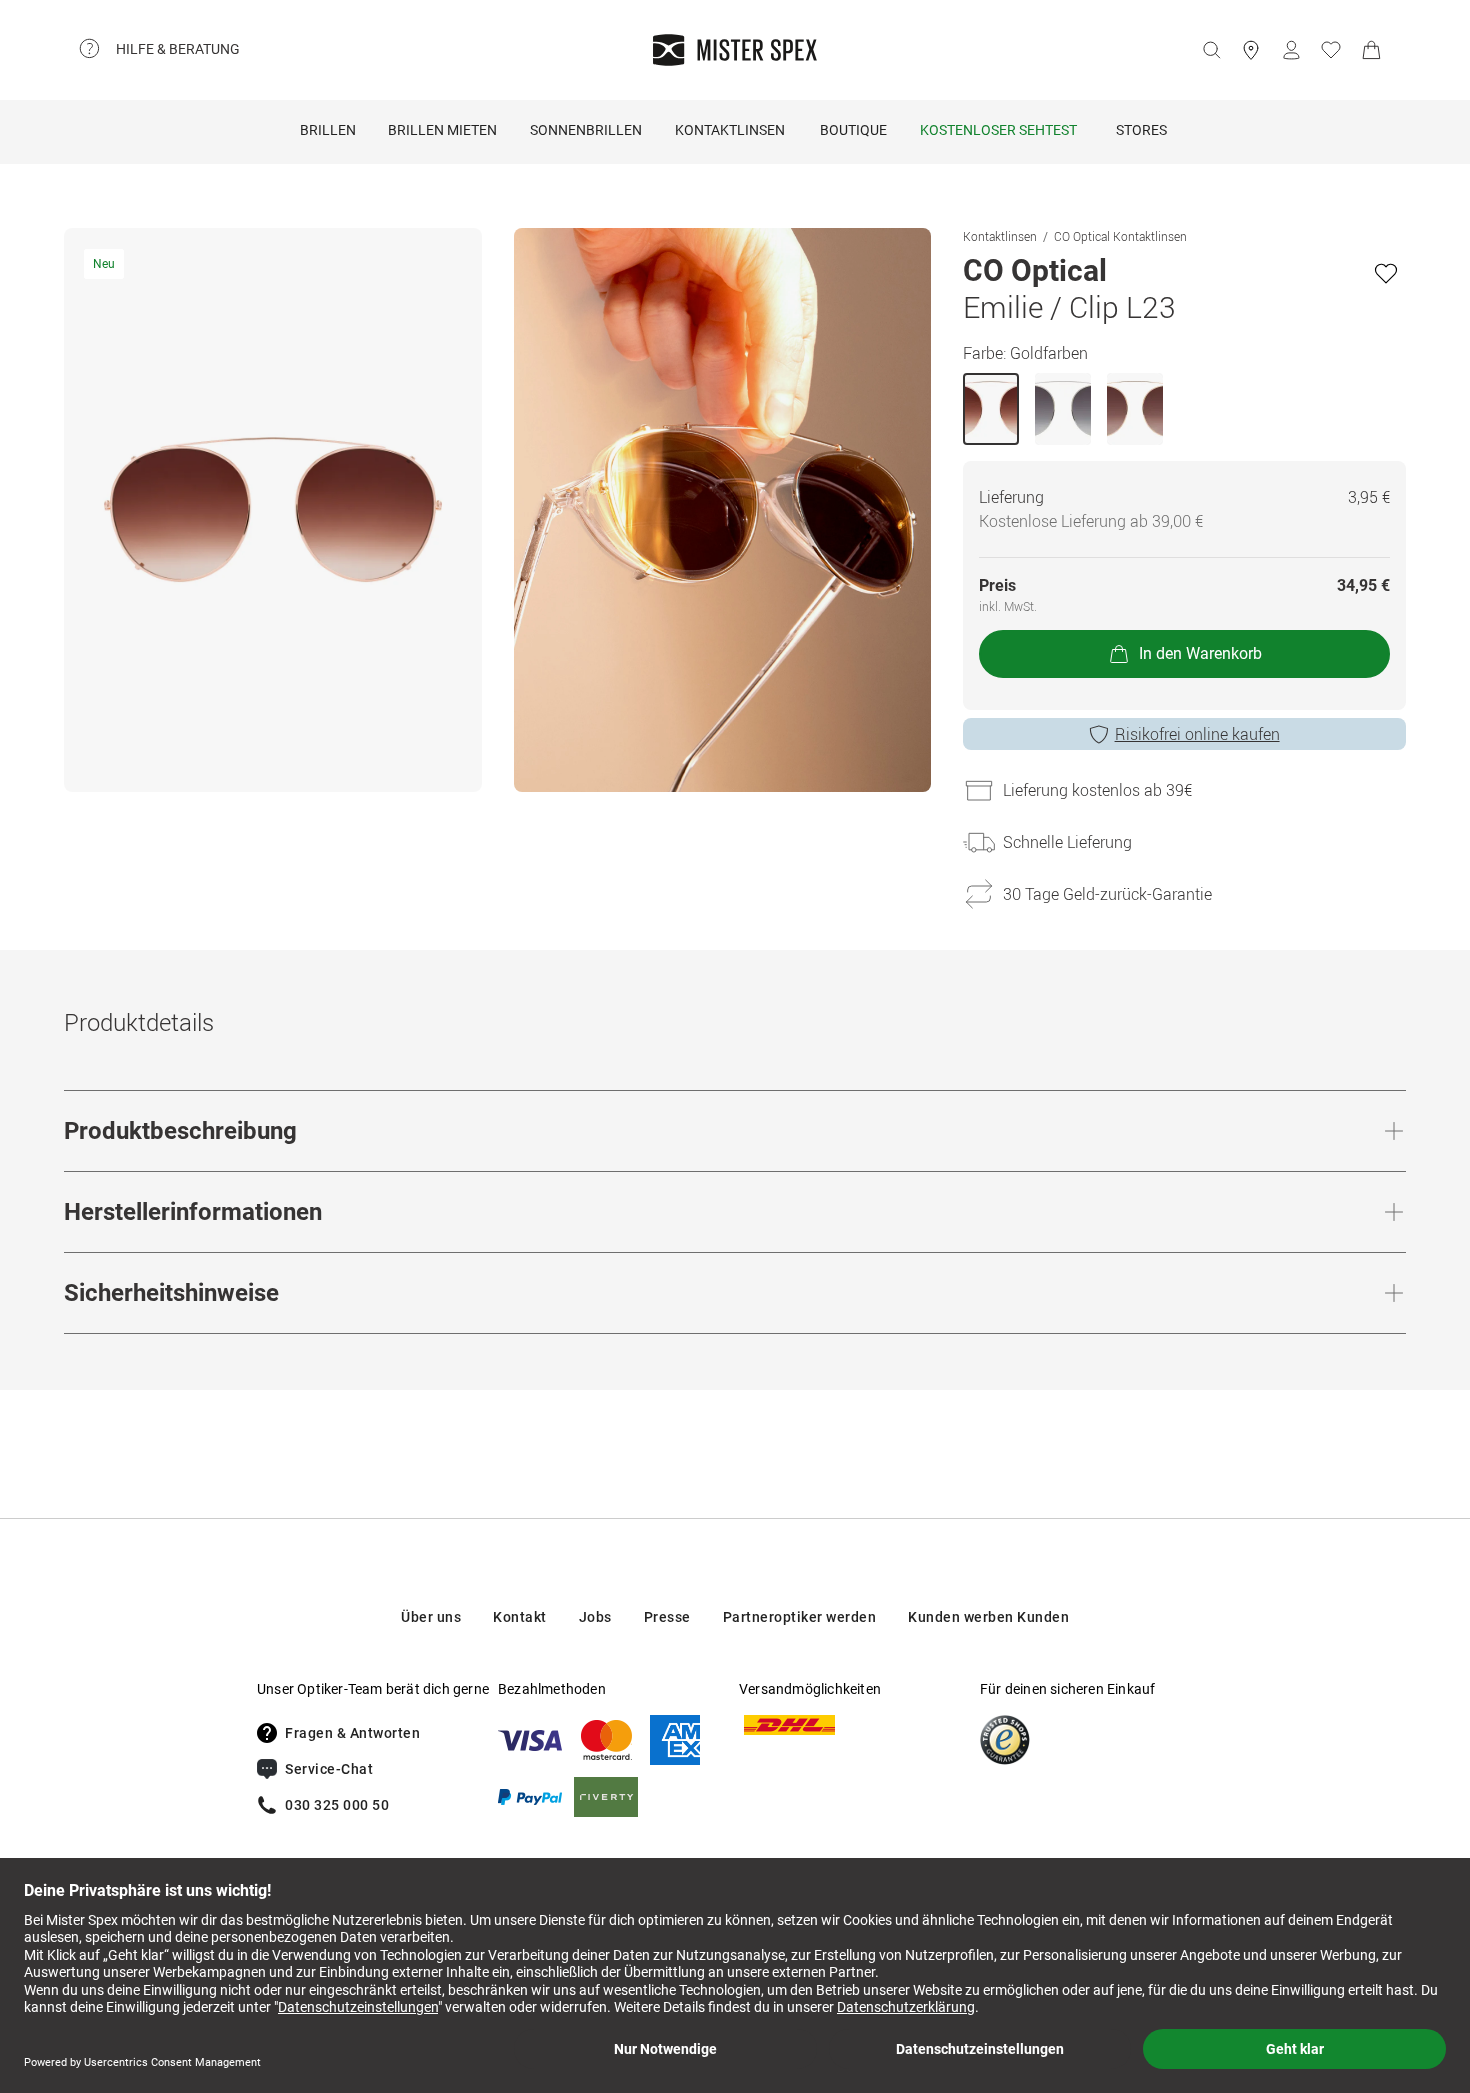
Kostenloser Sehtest (998, 130)
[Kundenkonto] (1291, 50)
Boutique (853, 130)
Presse (667, 1617)
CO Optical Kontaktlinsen (1120, 236)
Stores (1141, 130)
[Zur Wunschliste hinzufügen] (1386, 273)
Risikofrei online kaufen (1197, 734)
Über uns (431, 1617)
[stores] (1251, 50)
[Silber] (1063, 409)
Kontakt (520, 1617)
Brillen (328, 130)
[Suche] (1211, 50)
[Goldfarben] (991, 409)
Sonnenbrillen (586, 130)
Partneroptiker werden (800, 1617)
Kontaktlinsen (730, 130)
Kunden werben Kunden (988, 1617)
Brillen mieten (442, 130)
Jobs (595, 1617)
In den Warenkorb (1200, 653)
